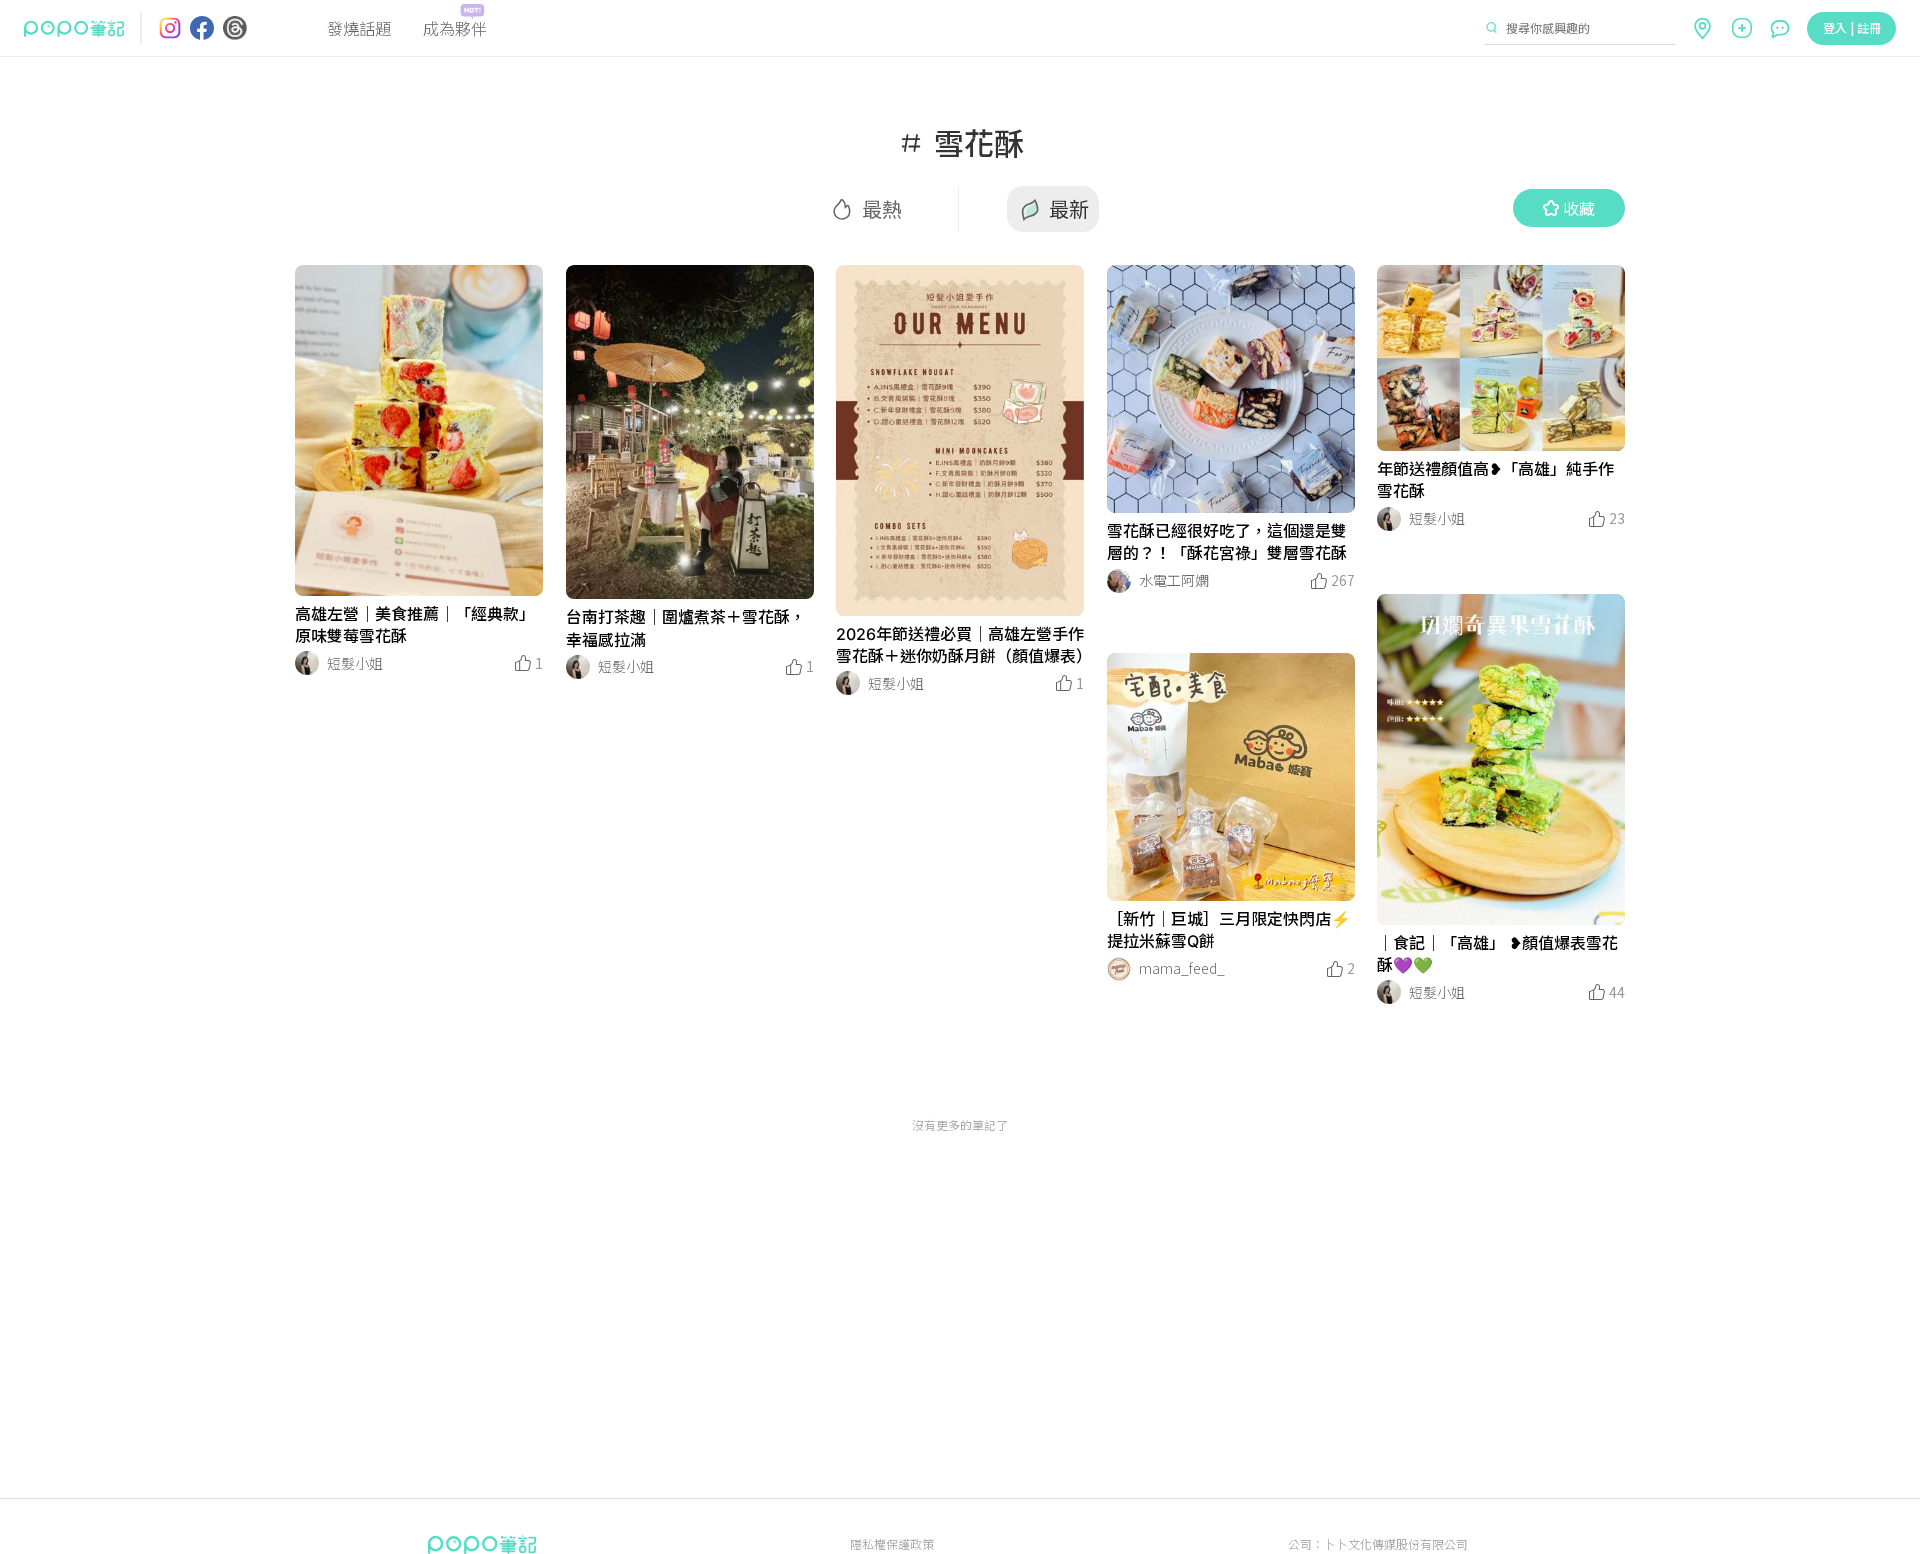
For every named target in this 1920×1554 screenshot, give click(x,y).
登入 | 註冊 (1852, 27)
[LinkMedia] (419, 430)
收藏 (1579, 208)
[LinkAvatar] (307, 663)
